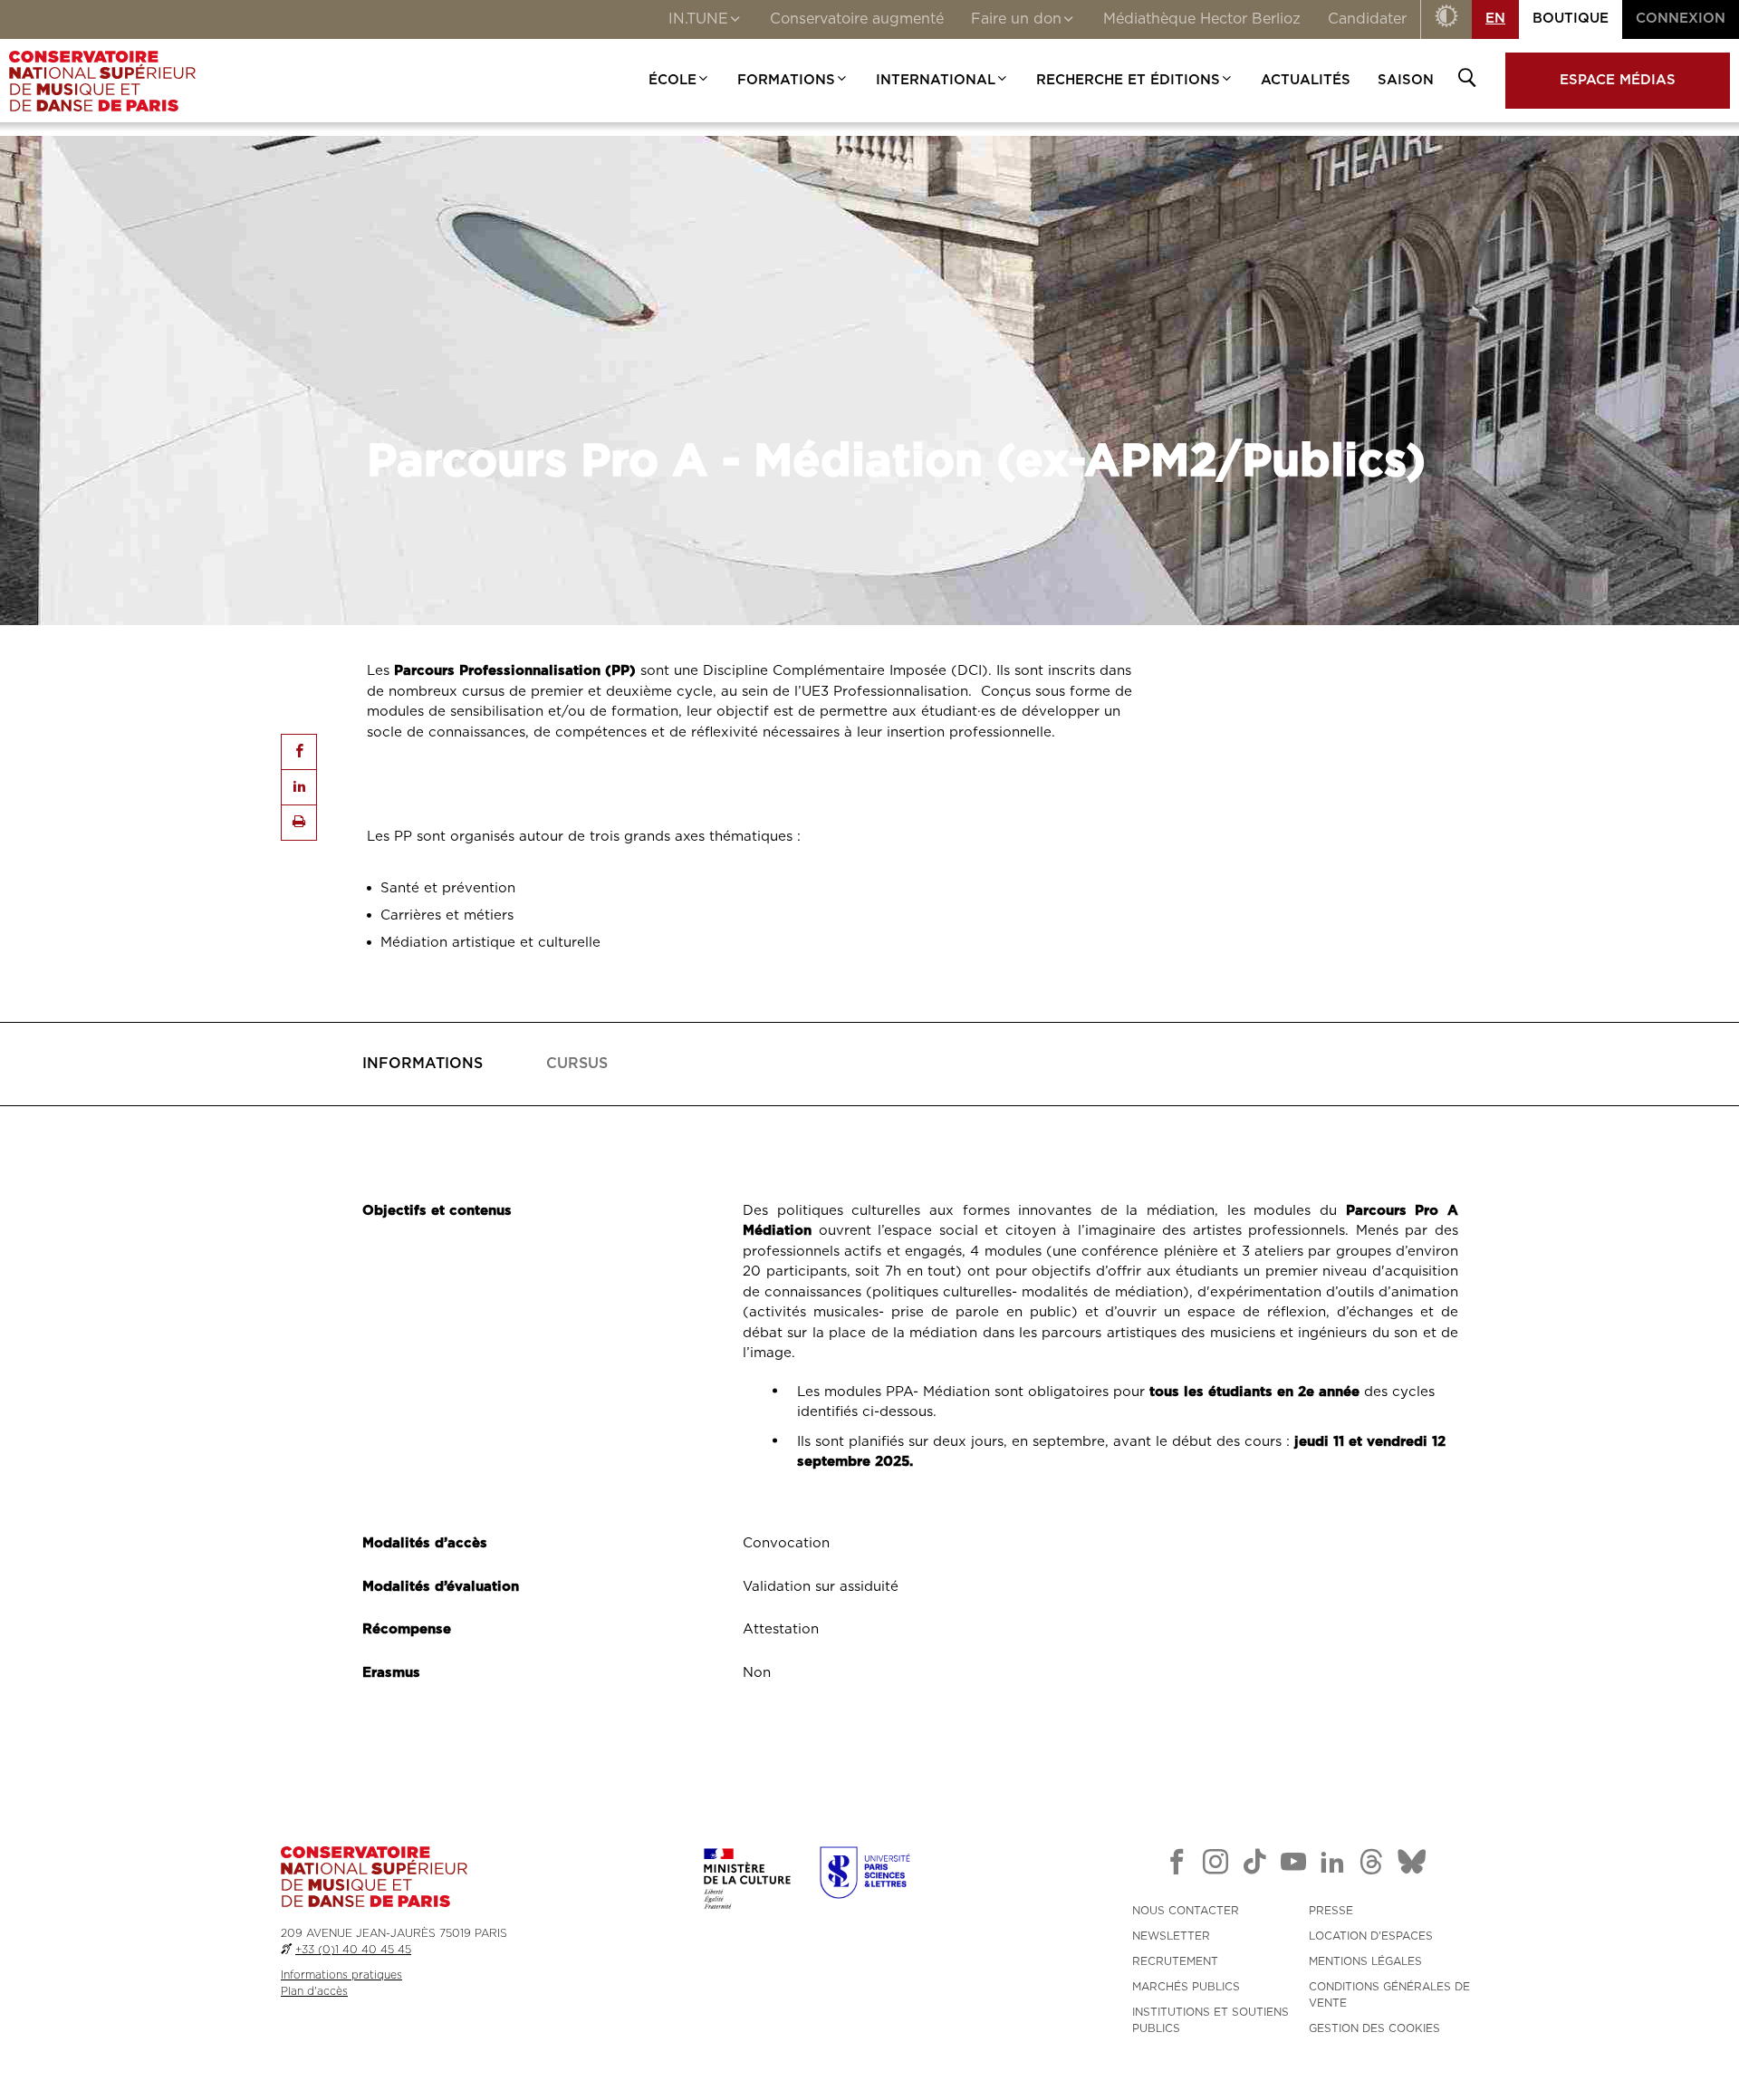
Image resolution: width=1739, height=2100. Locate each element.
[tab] (423, 1064)
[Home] (102, 81)
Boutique (1571, 19)
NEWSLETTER (1171, 1936)
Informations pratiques (341, 1975)
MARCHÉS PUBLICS (1186, 1987)
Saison (1406, 80)
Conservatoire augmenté (857, 19)
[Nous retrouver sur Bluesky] (1412, 1865)
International (936, 80)
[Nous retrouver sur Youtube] (1293, 1865)
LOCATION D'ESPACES (1371, 1936)
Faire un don (1016, 19)
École (673, 80)
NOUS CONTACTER (1186, 1911)
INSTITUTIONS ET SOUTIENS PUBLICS (1211, 2020)
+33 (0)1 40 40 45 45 (353, 1950)
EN (1495, 19)
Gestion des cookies (1374, 2028)
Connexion (1681, 19)
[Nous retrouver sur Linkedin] (1332, 1865)
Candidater (1367, 19)
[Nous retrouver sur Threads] (1371, 1865)
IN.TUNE (698, 19)
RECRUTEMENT (1175, 1961)
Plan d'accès (314, 1991)
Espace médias (1618, 80)
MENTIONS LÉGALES (1365, 1961)
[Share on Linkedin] (299, 787)
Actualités (1306, 80)
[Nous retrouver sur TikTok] (1254, 1865)
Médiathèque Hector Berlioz (1202, 19)
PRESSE (1331, 1911)
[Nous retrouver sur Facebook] (1177, 1865)
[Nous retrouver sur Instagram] (1215, 1865)
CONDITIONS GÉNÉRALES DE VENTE (1389, 1995)
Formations (786, 80)
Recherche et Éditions (1128, 80)
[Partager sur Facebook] (299, 752)
